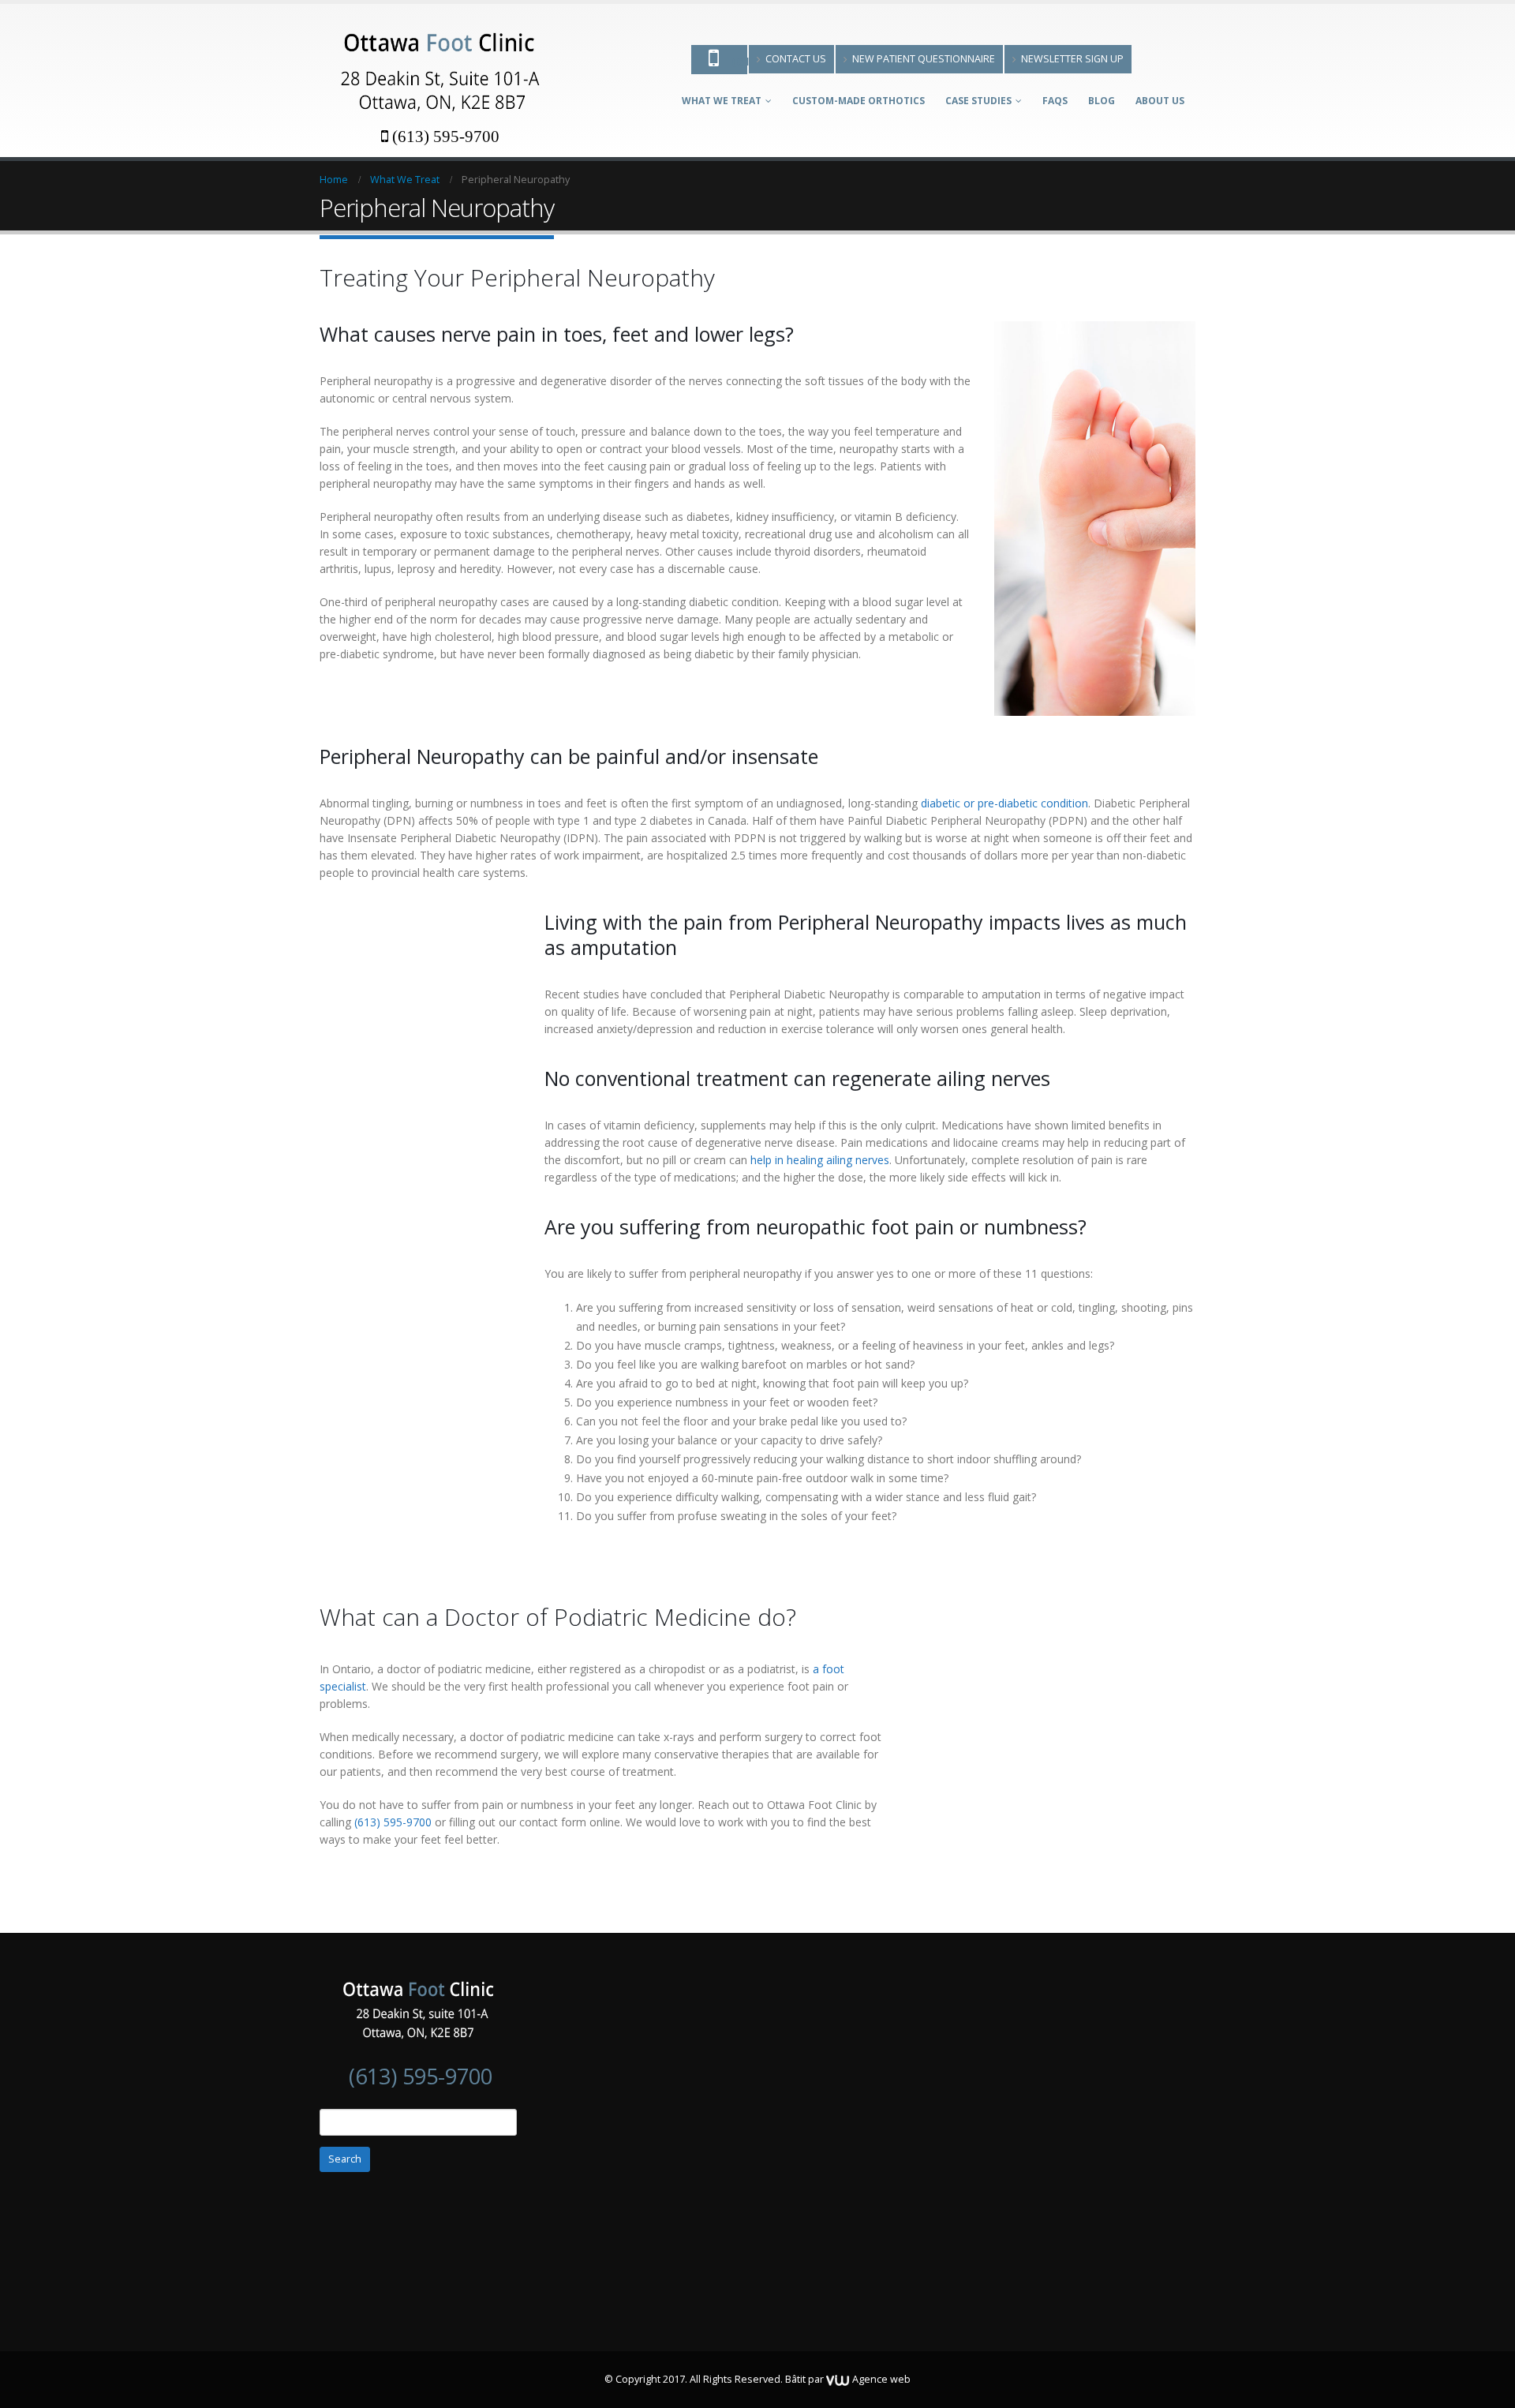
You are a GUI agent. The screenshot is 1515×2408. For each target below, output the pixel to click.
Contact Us (796, 59)
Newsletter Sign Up (1072, 59)
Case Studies (978, 101)
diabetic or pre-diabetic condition (1004, 803)
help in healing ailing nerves (820, 1160)
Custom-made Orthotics (858, 101)
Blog (1102, 101)
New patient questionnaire (924, 59)
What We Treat (722, 101)
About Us (1160, 101)
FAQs (1055, 101)
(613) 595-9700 (446, 136)
